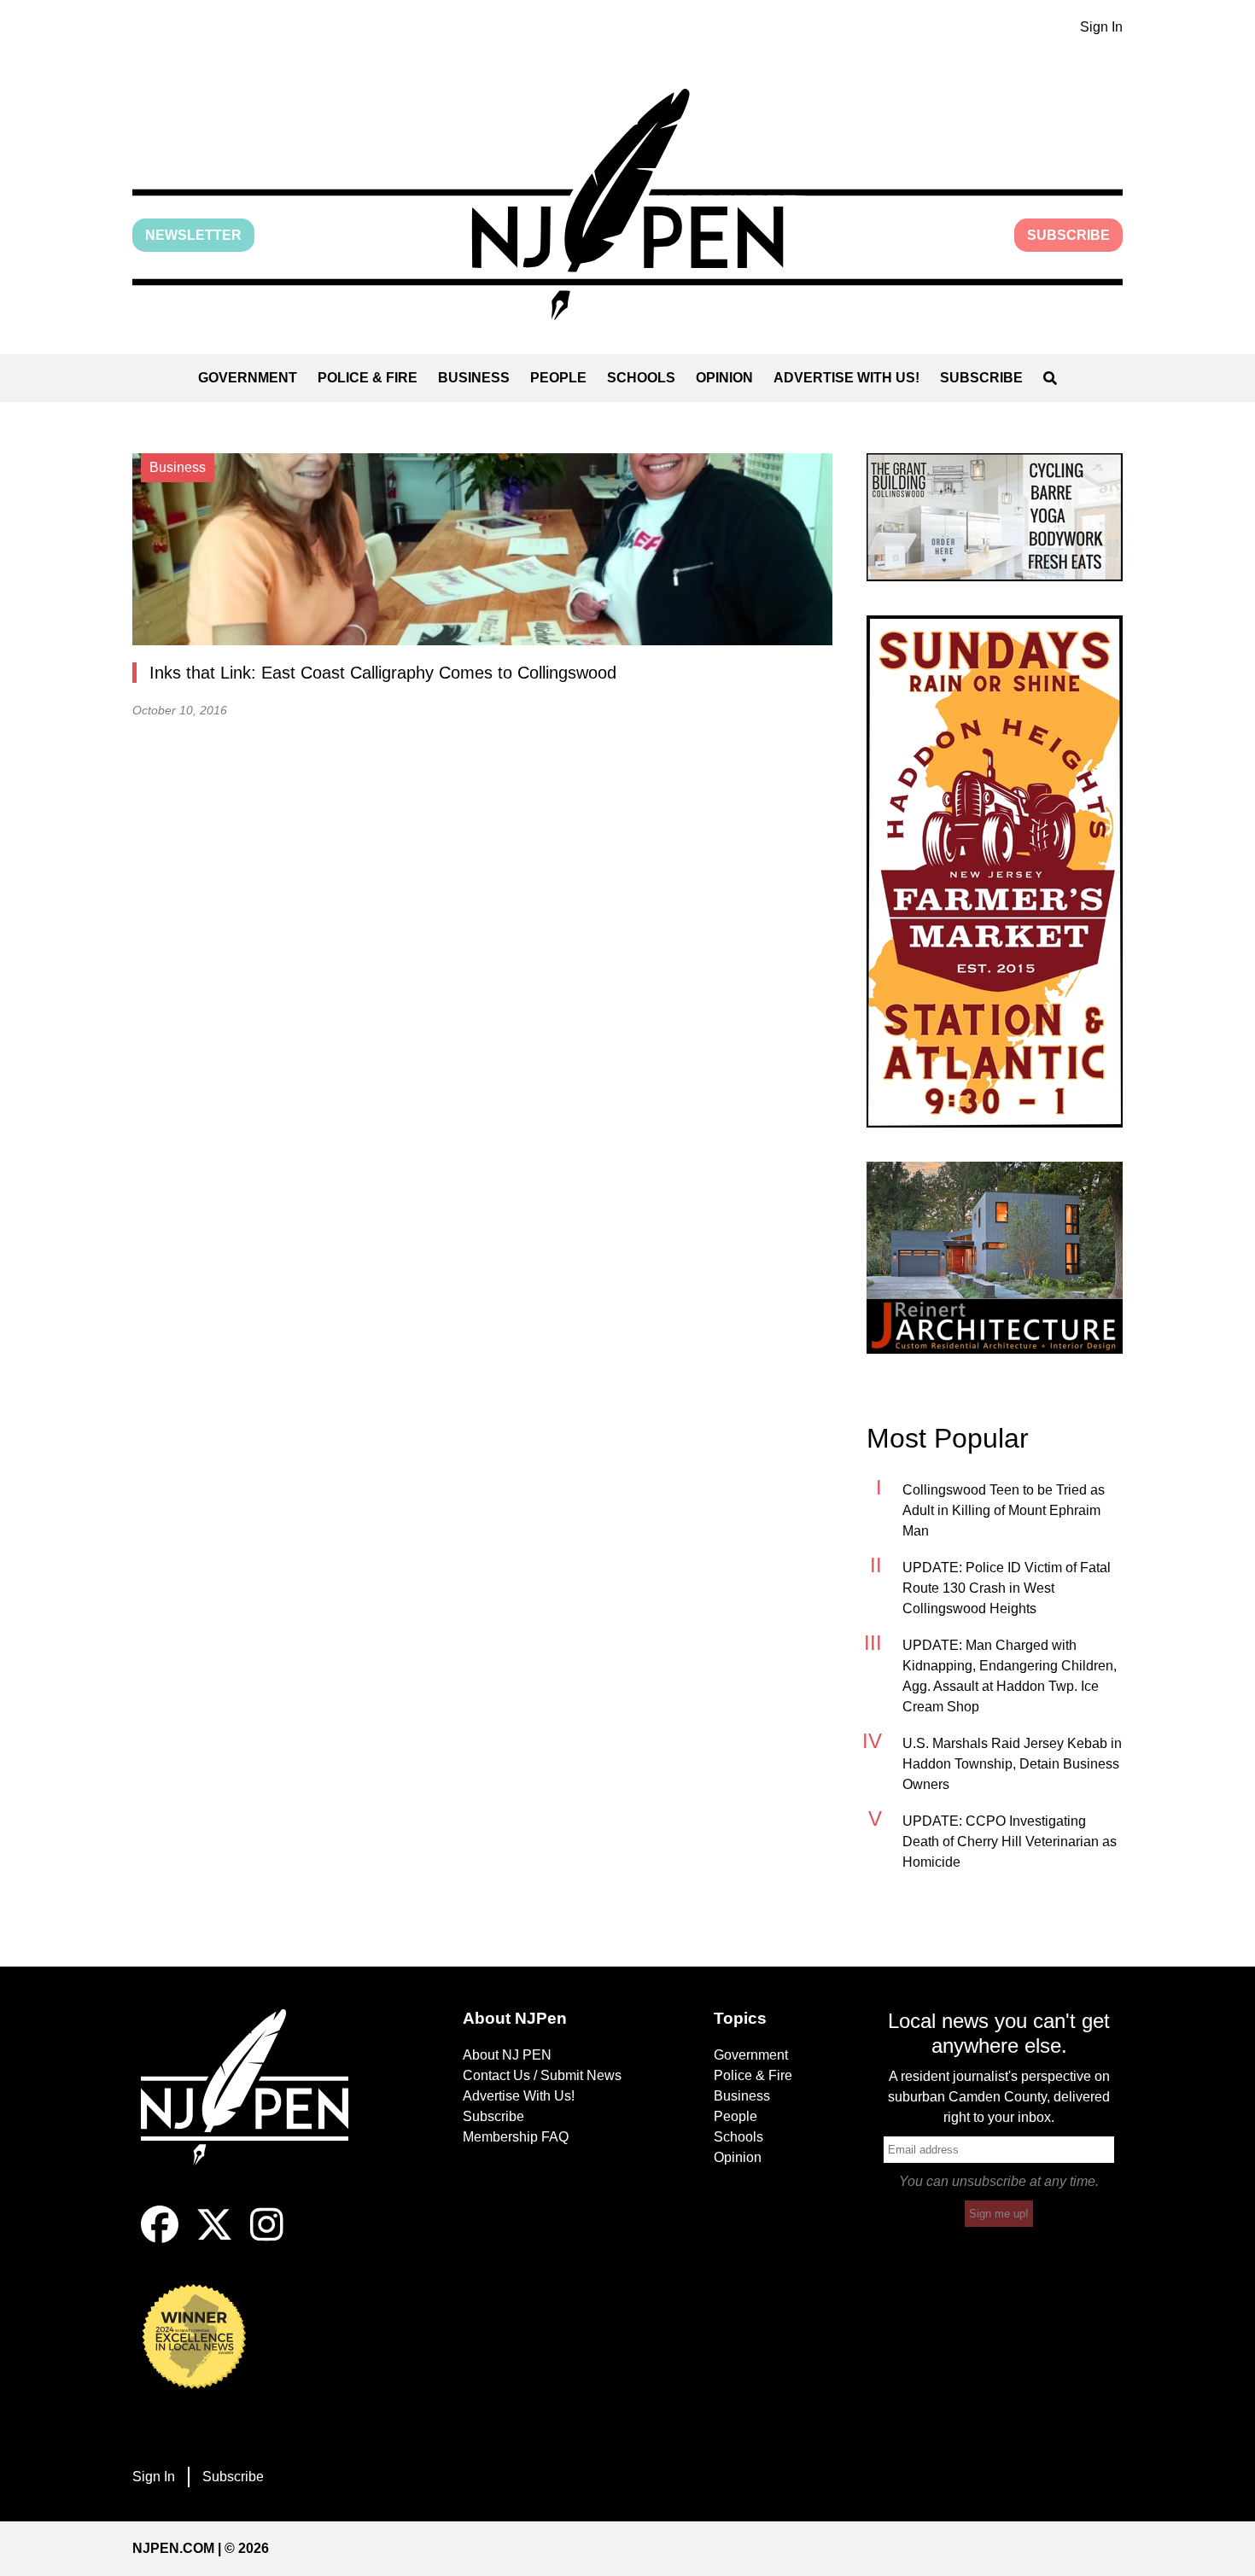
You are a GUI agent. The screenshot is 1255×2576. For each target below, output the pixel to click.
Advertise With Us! (846, 378)
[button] (627, 204)
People (558, 378)
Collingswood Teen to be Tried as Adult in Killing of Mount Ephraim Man (1004, 1510)
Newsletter (193, 235)
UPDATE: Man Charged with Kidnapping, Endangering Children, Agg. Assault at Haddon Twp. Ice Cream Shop (1010, 1676)
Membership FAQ (516, 2137)
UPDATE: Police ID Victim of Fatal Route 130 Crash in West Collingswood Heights (1007, 1588)
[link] (995, 517)
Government (248, 378)
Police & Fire (368, 378)
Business (474, 378)
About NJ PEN (507, 2055)
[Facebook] (160, 2238)
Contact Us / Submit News (542, 2075)
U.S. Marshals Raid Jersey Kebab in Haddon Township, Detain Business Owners (1012, 1764)
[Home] (256, 2107)
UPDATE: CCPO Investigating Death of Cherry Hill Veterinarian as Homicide (1010, 1842)
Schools (641, 378)
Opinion (724, 378)
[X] (214, 2238)
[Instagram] (267, 2238)
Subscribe (1068, 235)
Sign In (1101, 27)
